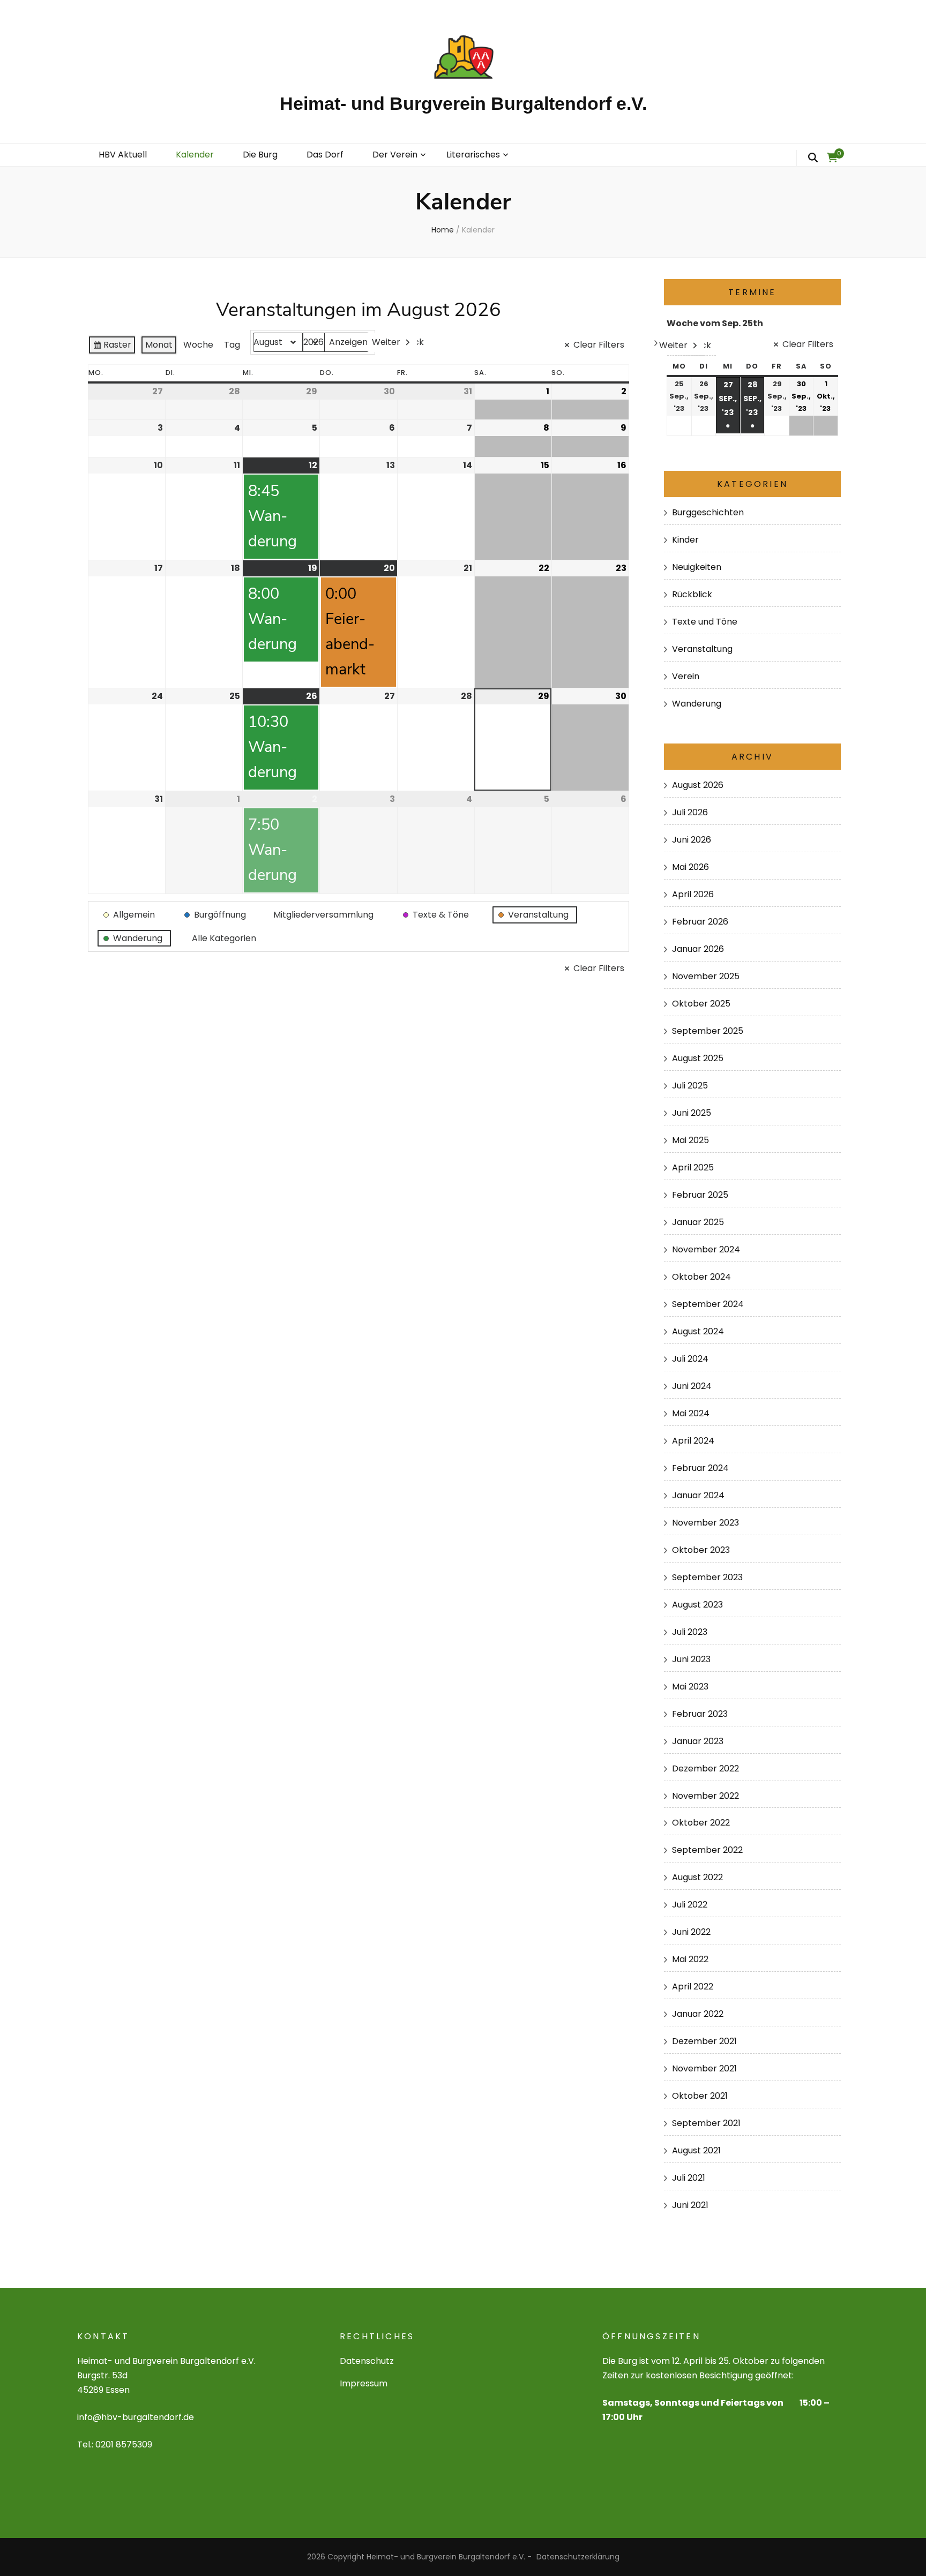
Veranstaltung (702, 649)
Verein (686, 676)
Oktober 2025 (701, 1004)
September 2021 (706, 2123)
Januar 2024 (698, 1495)
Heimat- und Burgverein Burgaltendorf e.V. (463, 103)
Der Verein (395, 155)
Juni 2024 (692, 1386)
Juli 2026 (690, 812)
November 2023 (705, 1523)
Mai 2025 (690, 1140)
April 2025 (693, 1167)
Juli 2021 (689, 2178)
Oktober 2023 (701, 1550)
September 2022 (707, 1850)
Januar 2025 (698, 1222)
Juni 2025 (692, 1113)
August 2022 (697, 1877)
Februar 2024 (700, 1468)
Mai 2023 (690, 1687)
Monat (159, 345)
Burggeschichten (708, 512)
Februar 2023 (700, 1714)
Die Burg (260, 155)
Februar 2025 (700, 1195)
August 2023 (697, 1605)
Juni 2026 (692, 840)
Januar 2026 (698, 949)
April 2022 (693, 1987)
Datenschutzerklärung (578, 2557)
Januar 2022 (698, 2014)
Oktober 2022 (701, 1823)
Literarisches (473, 155)
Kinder (685, 540)
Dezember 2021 (704, 2041)
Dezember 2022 (705, 1768)
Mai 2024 (691, 1413)
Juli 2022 (690, 1905)
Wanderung (697, 704)
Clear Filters (599, 345)
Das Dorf (325, 155)
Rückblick (692, 594)
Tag (232, 345)
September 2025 (708, 1031)
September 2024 (708, 1304)
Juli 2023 (690, 1632)
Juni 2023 (691, 1659)
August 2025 (698, 1058)
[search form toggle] (813, 158)
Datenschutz (367, 2361)
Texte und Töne (705, 622)
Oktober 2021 (700, 2096)
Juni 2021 (690, 2205)
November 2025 (706, 976)
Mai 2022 (690, 1959)
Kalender (195, 155)
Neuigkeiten (697, 567)
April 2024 (693, 1441)
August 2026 (698, 785)
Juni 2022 (691, 1932)
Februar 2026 (700, 922)
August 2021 (696, 2150)
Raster (112, 347)
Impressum (364, 2383)
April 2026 (693, 894)
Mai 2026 (690, 867)
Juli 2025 (690, 1086)
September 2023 (707, 1577)
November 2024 (706, 1249)
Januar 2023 (698, 1741)
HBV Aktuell (123, 155)
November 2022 (705, 1796)
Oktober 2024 (701, 1277)
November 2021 (704, 2068)
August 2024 (698, 1331)
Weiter (386, 342)
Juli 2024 (690, 1359)
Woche (198, 345)
